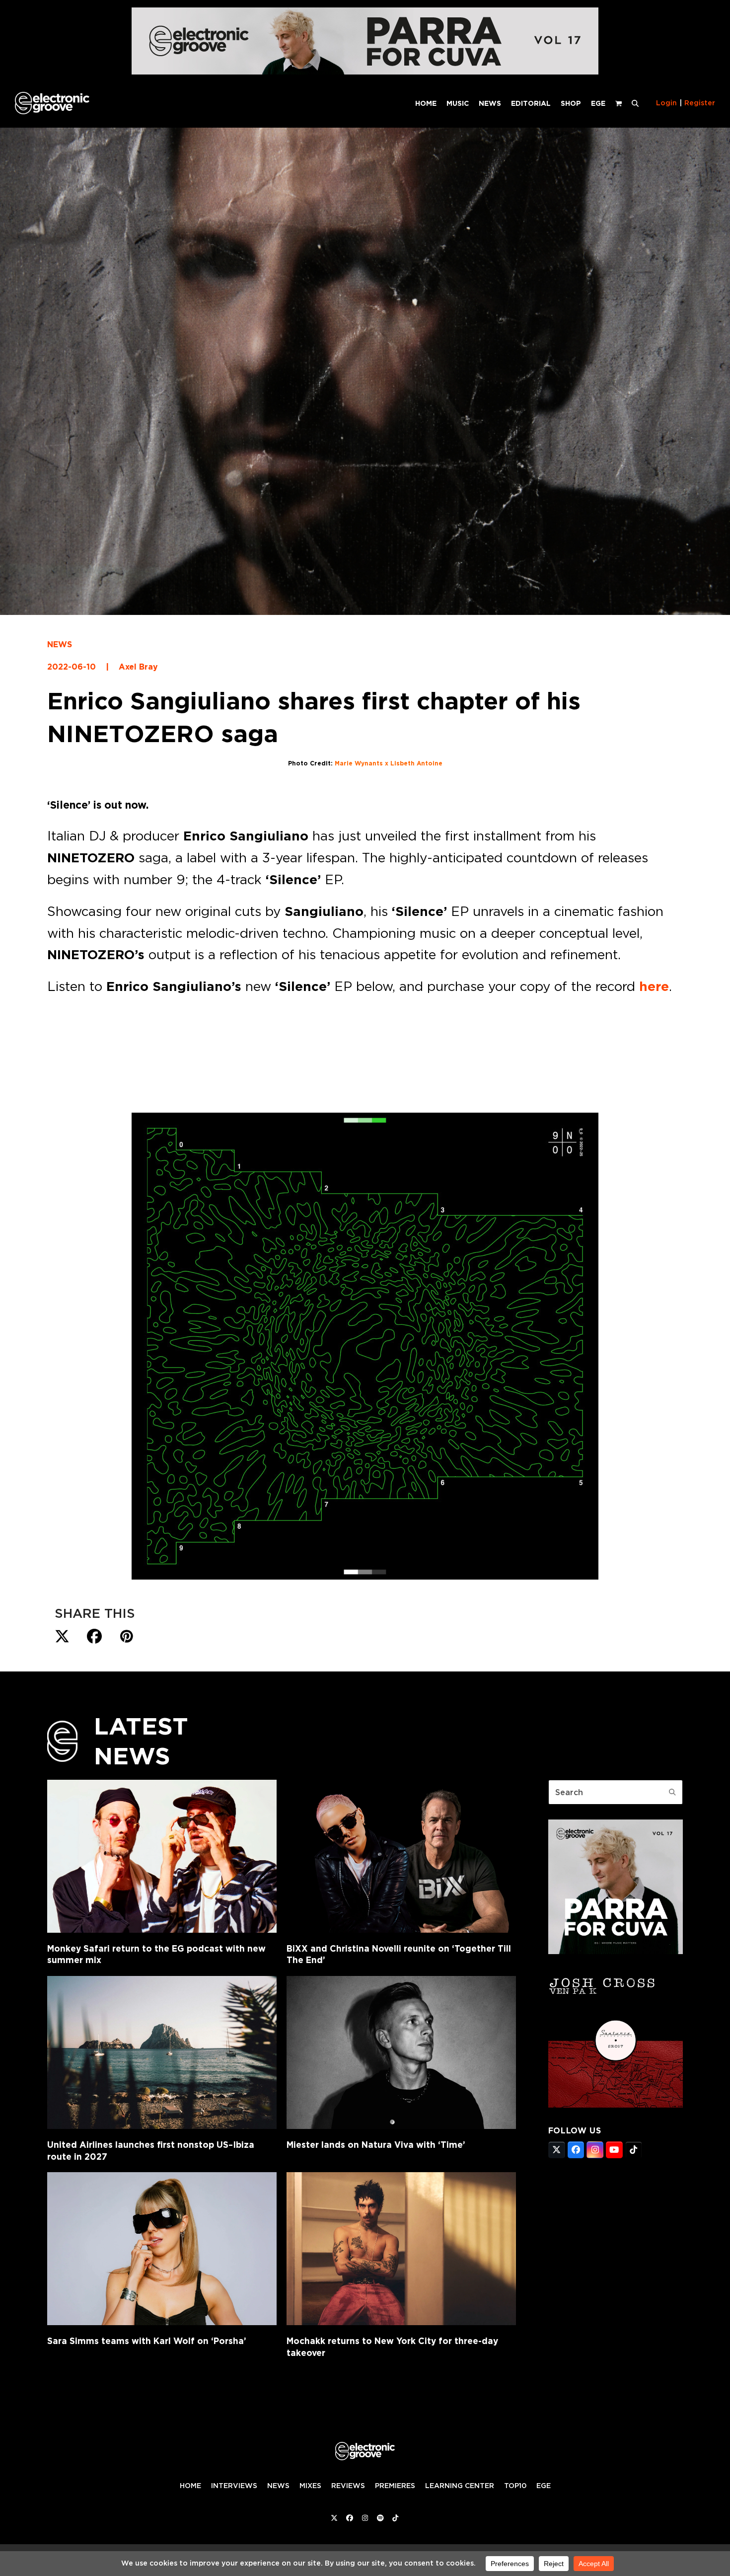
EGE (544, 2486)
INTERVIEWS (234, 2486)
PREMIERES (395, 2486)
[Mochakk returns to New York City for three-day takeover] (401, 2249)
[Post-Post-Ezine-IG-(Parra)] (616, 1951)
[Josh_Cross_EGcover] (616, 2105)
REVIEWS (348, 2486)
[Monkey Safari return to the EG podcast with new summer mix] (162, 1856)
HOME (190, 2486)
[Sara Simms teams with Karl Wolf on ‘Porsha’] (162, 2249)
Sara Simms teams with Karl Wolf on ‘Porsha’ (147, 2341)
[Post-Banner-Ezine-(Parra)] (365, 72)
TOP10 (515, 2486)
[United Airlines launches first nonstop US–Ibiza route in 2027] (162, 2052)
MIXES (310, 2486)
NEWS (60, 644)
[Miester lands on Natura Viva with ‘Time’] (401, 2052)
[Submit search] (672, 1792)
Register (700, 103)
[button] (635, 103)
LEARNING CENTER (460, 2486)
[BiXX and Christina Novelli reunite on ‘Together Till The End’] (401, 1856)
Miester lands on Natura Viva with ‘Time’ (376, 2145)
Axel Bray (138, 667)
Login (666, 103)
